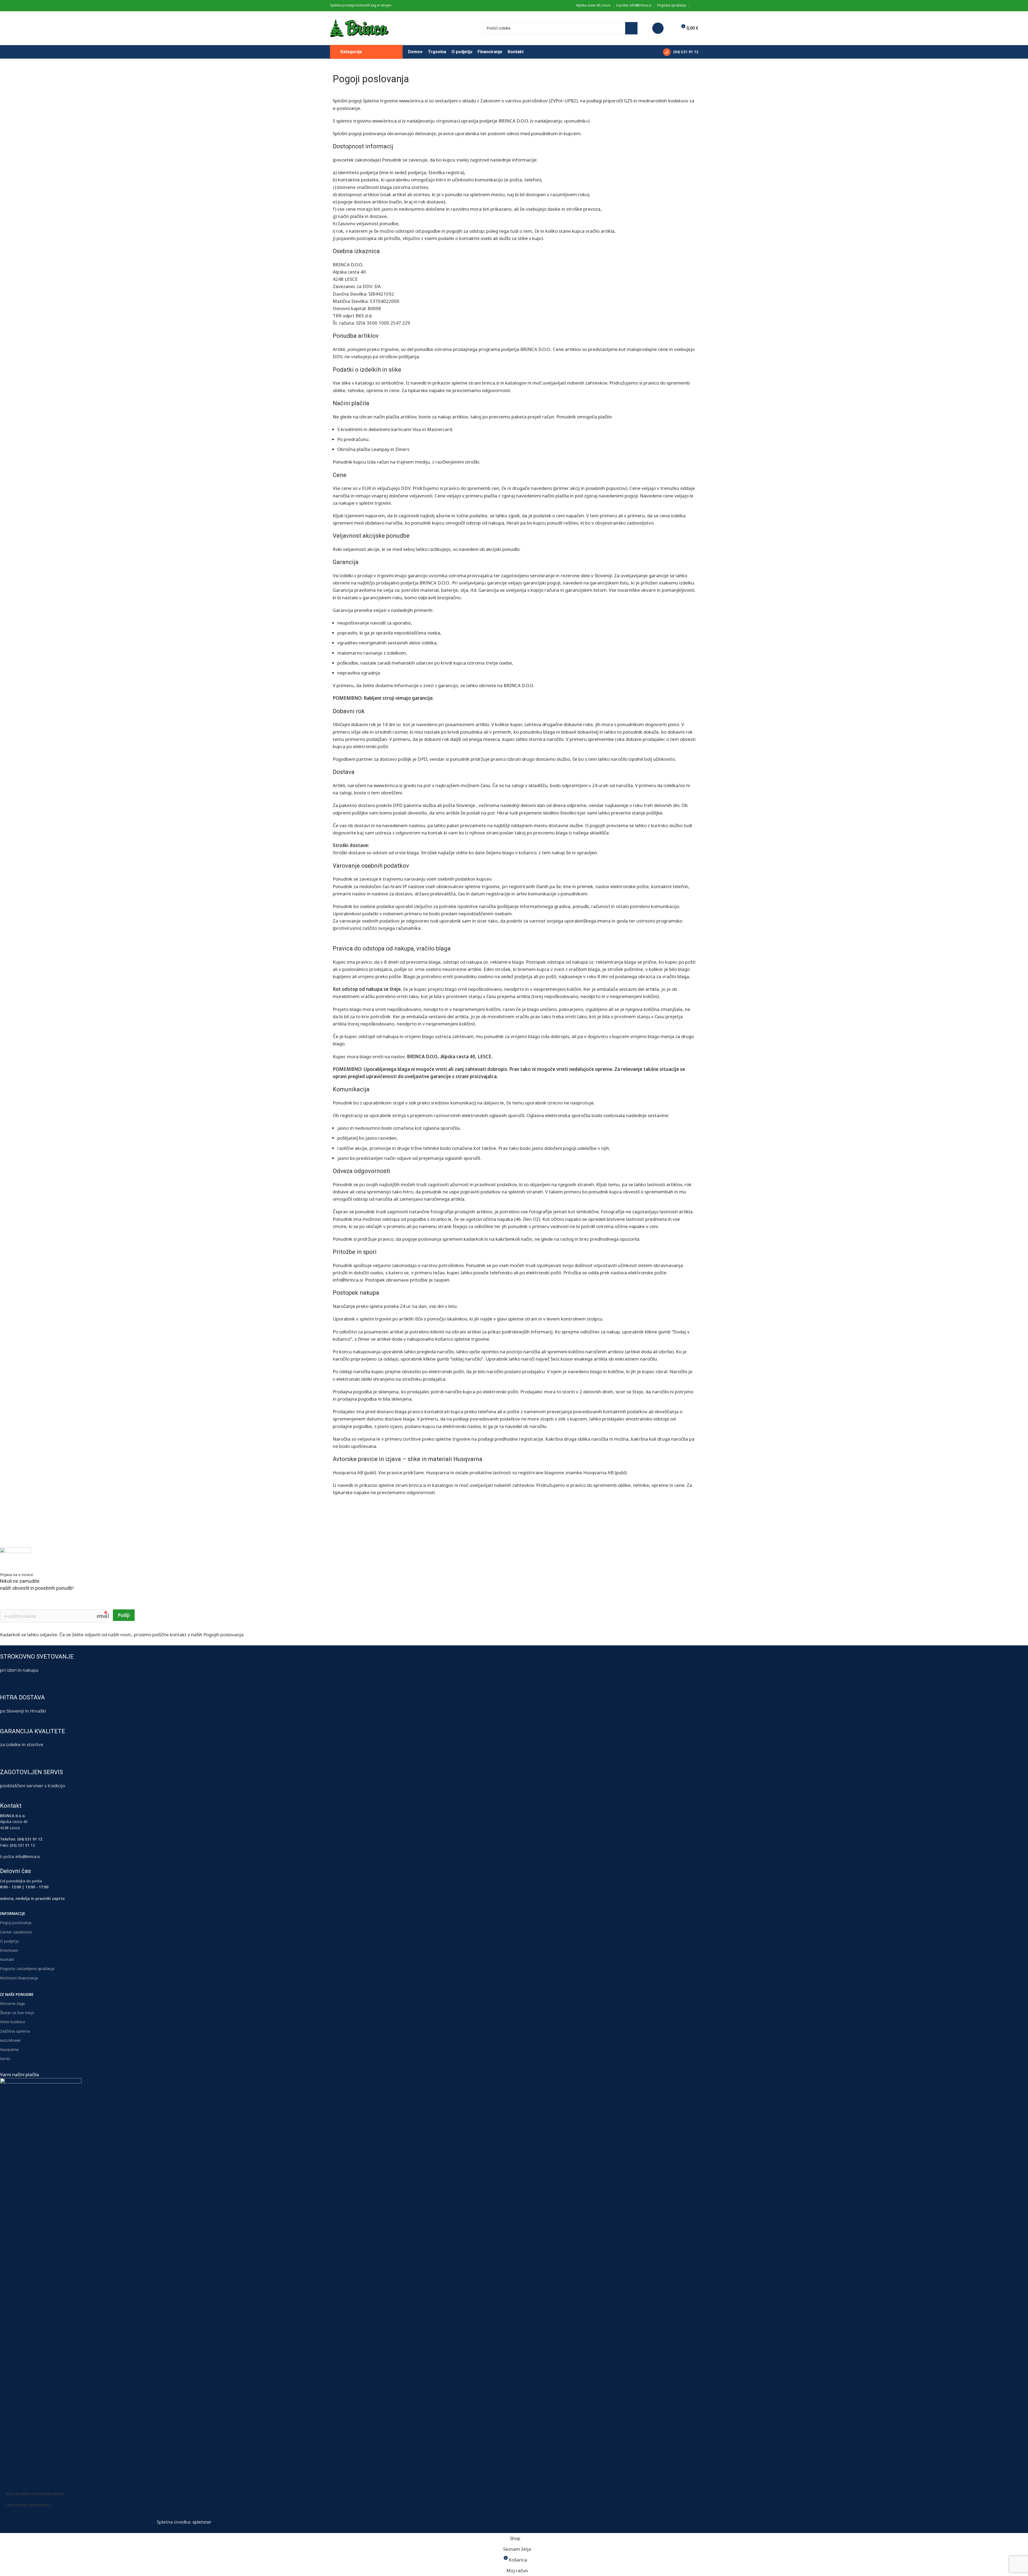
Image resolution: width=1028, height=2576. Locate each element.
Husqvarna (9, 2049)
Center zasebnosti (16, 1932)
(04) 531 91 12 (22, 1845)
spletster (202, 2522)
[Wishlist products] (671, 28)
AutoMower (10, 2040)
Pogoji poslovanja (16, 1923)
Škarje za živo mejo (17, 2013)
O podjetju (9, 1941)
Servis (5, 2059)
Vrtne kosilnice (13, 2022)
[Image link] (41, 2279)
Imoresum (9, 1950)
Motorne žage (12, 2003)
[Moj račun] (658, 28)
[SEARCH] (631, 28)
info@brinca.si (28, 1856)
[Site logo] (359, 28)
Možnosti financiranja (19, 1978)
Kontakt (7, 1959)
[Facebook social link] (695, 6)
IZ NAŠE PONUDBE (17, 1994)
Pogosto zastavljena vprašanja (27, 1969)
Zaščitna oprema (15, 2031)
